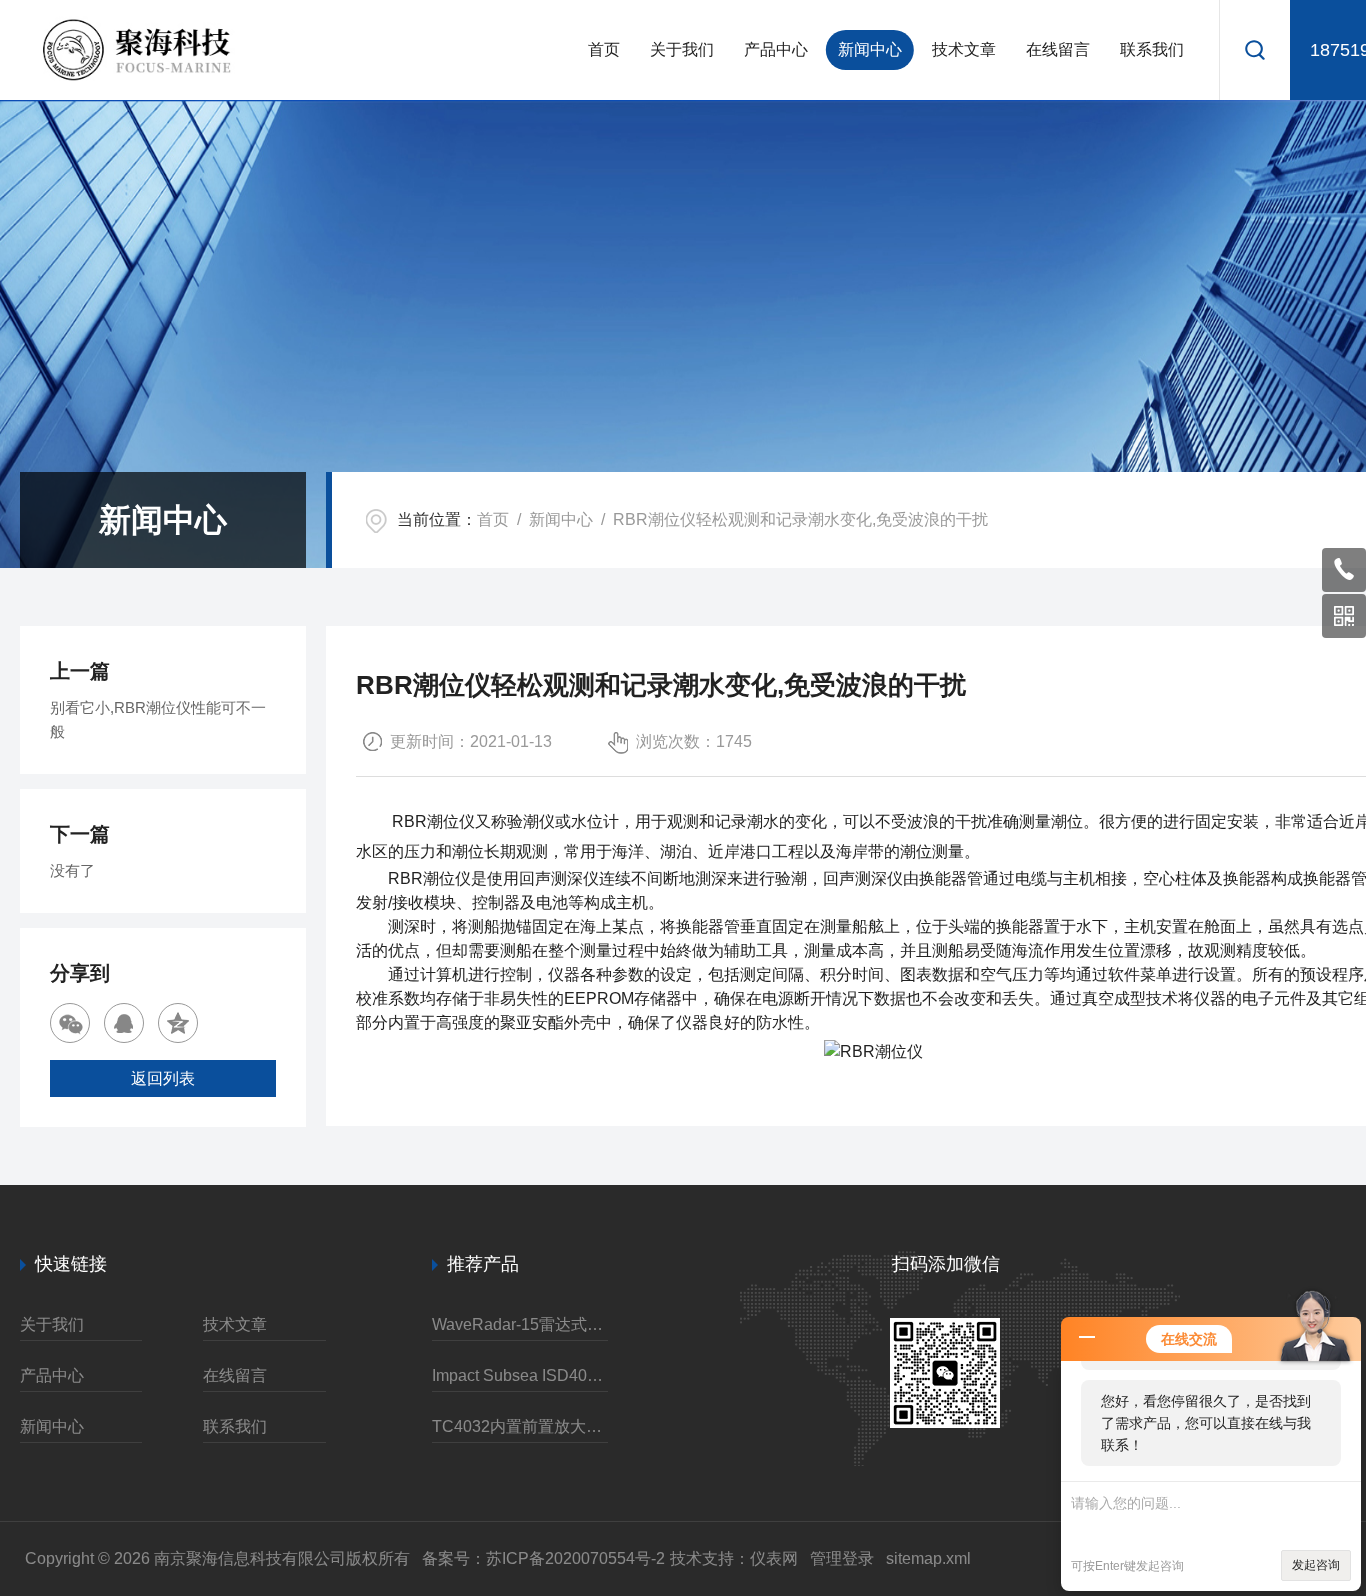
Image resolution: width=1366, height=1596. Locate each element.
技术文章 (964, 49)
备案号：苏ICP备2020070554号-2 (543, 1558)
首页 (604, 49)
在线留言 (1058, 49)
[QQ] (124, 1023)
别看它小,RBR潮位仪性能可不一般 (158, 719)
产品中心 (776, 49)
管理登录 (842, 1558)
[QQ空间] (178, 1023)
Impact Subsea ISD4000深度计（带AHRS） (520, 1375)
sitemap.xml (928, 1558)
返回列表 (163, 1078)
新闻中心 (870, 49)
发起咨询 (1316, 1565)
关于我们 (682, 49)
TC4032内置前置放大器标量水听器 (520, 1426)
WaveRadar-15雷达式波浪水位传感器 (520, 1324)
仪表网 (774, 1558)
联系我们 (1152, 49)
